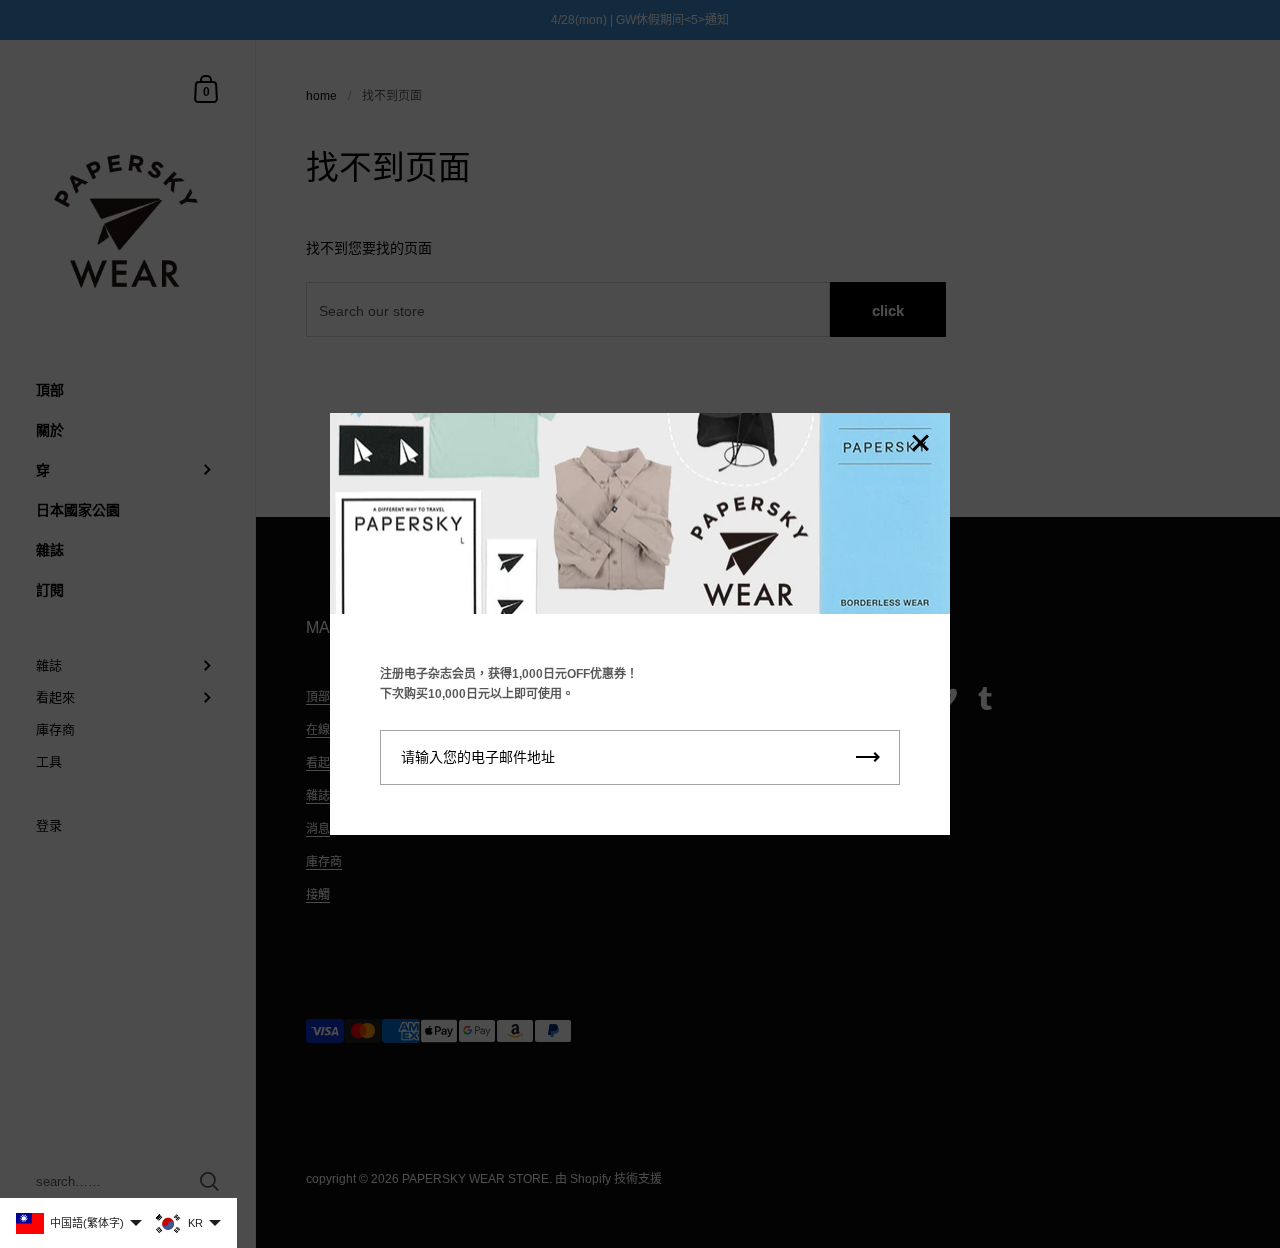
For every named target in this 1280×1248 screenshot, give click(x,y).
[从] (920, 444)
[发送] (868, 757)
